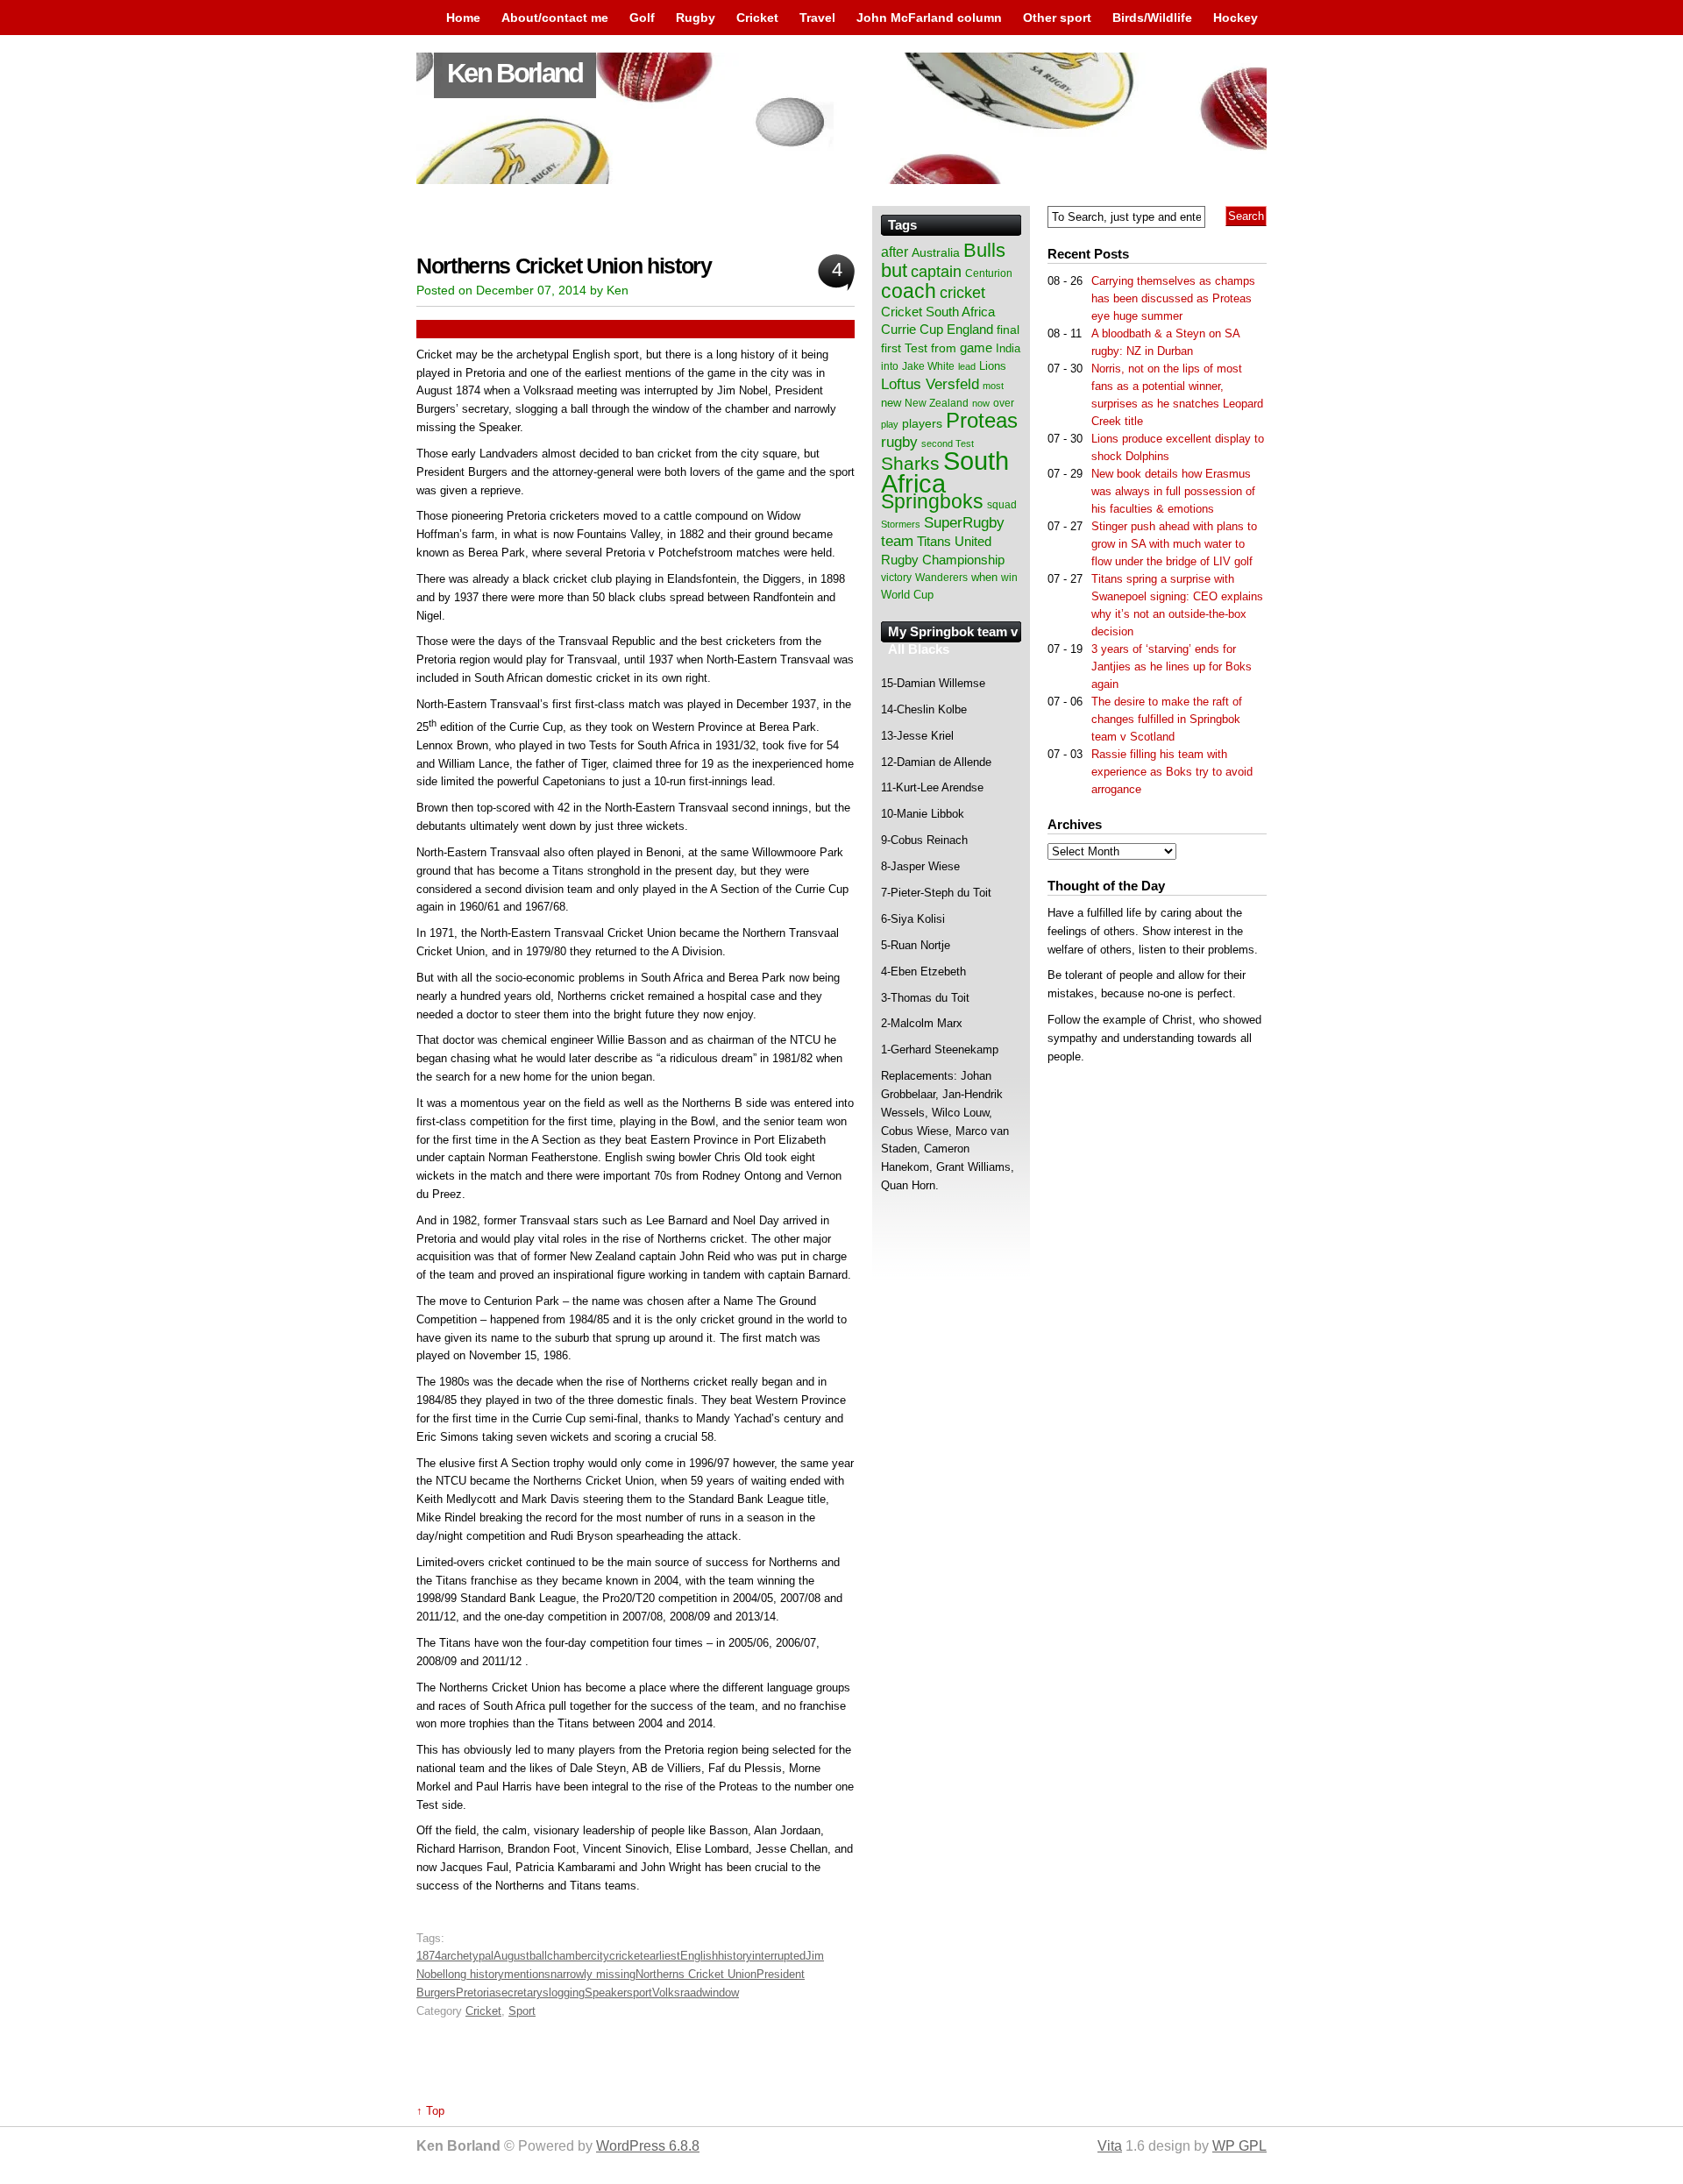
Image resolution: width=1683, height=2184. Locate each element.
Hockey (1236, 18)
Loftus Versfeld (930, 384)
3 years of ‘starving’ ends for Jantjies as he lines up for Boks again (1172, 667)
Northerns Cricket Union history (564, 266)
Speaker (606, 1993)
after (895, 252)
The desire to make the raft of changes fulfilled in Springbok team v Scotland (1167, 719)
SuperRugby (964, 522)
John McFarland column (929, 18)
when (984, 577)
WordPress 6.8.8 (648, 2146)
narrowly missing (593, 1974)
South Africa (945, 472)
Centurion (989, 273)
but (894, 270)
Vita (1110, 2146)
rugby (899, 442)
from (944, 348)
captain (936, 272)
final (1008, 330)
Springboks (932, 501)
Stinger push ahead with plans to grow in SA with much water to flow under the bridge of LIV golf (1174, 544)
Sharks (910, 463)
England (970, 329)
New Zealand (937, 403)
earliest (662, 1956)
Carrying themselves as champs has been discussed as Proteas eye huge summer (1173, 298)
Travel (817, 18)
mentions (527, 1974)
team (897, 541)
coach (909, 291)
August (511, 1956)
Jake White (928, 366)
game (976, 348)
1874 (429, 1956)
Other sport (1057, 18)
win (1009, 578)
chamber (569, 1956)
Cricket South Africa (938, 312)
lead (967, 366)
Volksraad (677, 1993)
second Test (948, 443)
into (890, 366)
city (600, 1956)
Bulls (984, 250)
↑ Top (430, 2111)
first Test (904, 348)
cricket (626, 1956)
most (993, 386)
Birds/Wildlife (1152, 18)
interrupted (779, 1956)
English (699, 1956)
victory (896, 578)
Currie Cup (912, 330)
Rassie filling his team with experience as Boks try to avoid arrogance (1172, 772)
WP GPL (1239, 2146)
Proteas (982, 420)
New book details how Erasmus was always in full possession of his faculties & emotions (1173, 491)
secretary (519, 1993)
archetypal (467, 1956)
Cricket (757, 18)
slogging (564, 1993)
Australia (936, 252)
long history (475, 1974)
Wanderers (941, 578)
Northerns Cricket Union (696, 1974)
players (922, 423)
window (721, 1993)
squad (1002, 505)
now (981, 403)
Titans (934, 541)
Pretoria (476, 1993)
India (1008, 349)
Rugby (696, 18)
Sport (522, 2011)
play (890, 424)
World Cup (907, 595)
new (891, 403)
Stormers (901, 524)
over (1004, 403)
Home (463, 18)
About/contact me (555, 18)
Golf (642, 18)
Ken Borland (515, 73)
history (735, 1956)
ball (538, 1956)
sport (639, 1993)
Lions (993, 366)
